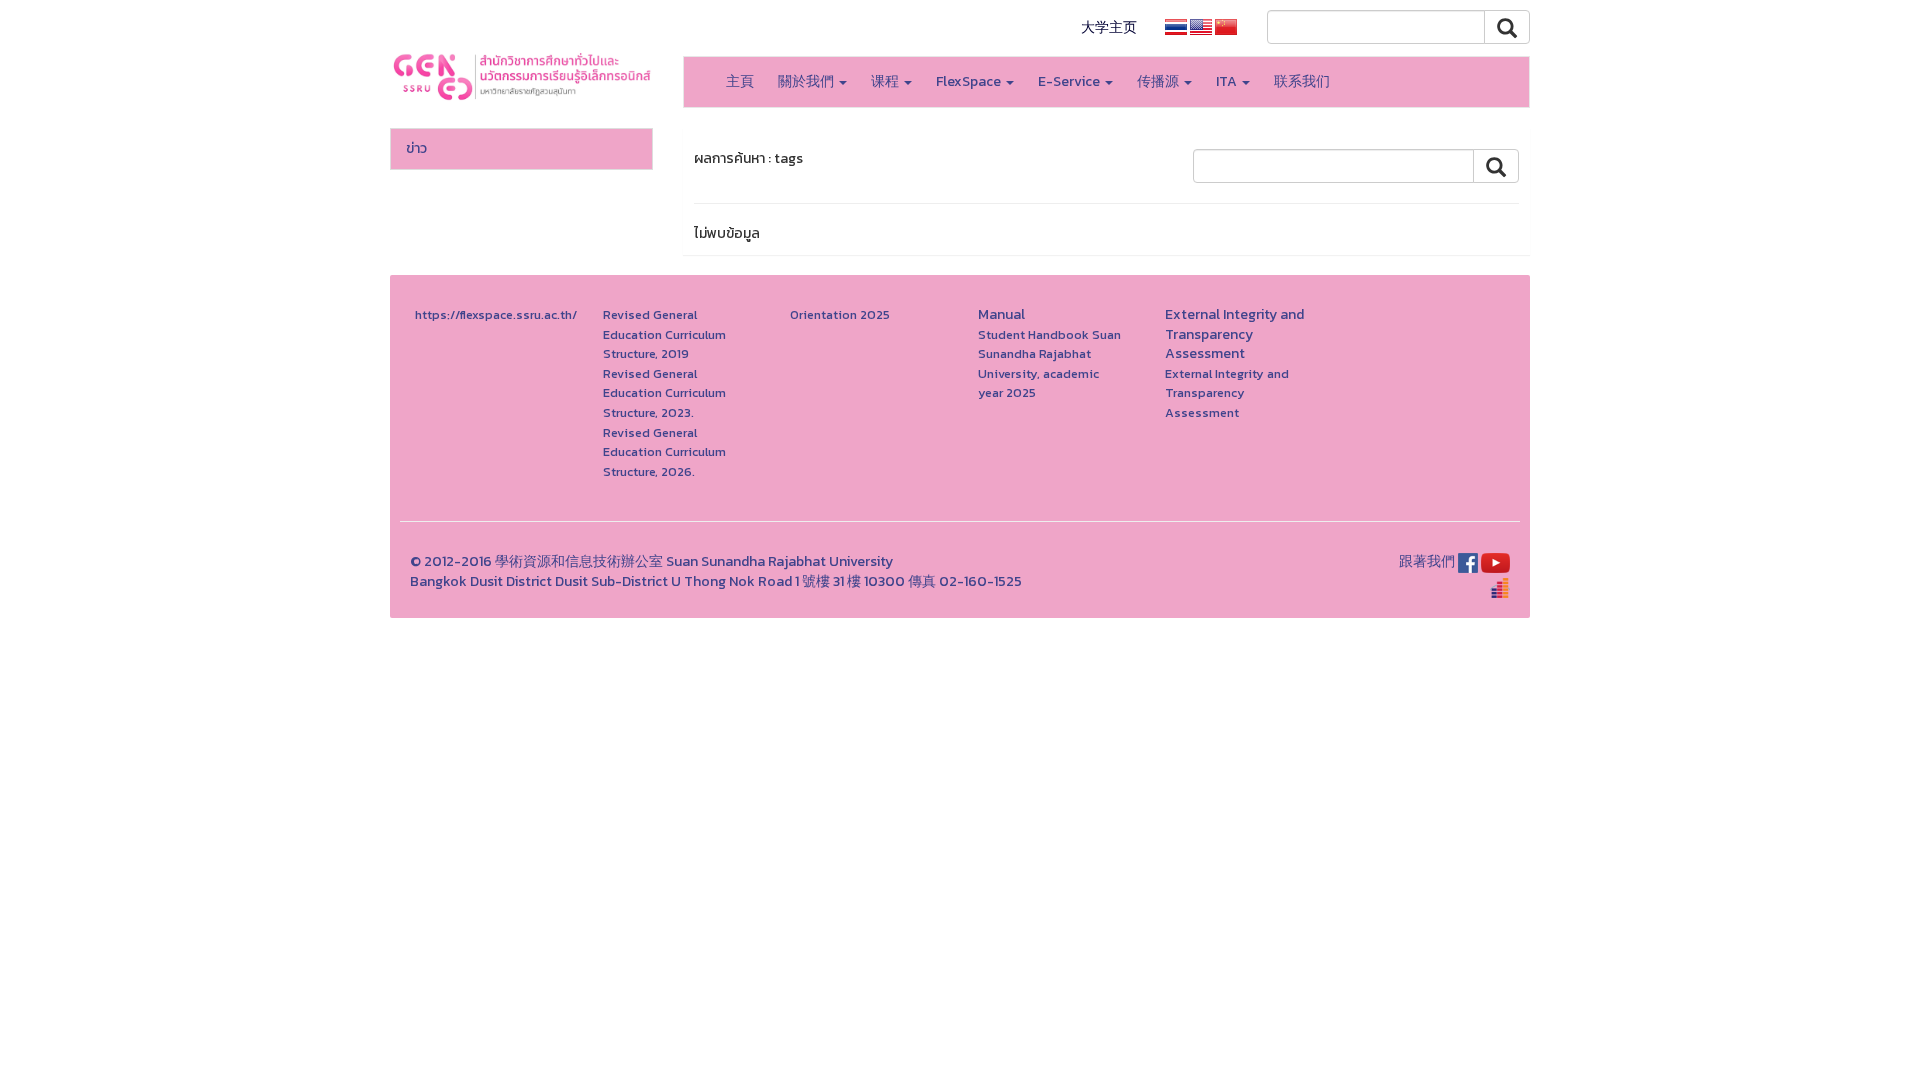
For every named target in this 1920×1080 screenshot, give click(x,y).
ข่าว (416, 148)
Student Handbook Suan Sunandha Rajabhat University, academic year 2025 (1049, 364)
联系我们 (1302, 81)
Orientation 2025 (840, 314)
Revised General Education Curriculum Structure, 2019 (664, 334)
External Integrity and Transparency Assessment (1227, 393)
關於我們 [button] (807, 81)
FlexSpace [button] (970, 81)
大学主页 (1109, 27)
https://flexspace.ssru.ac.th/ (496, 314)
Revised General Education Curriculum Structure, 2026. (664, 452)
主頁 (740, 81)
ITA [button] (1228, 81)
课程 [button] (886, 81)
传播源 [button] (1159, 81)
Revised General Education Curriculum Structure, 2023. (664, 393)
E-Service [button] (1070, 81)
